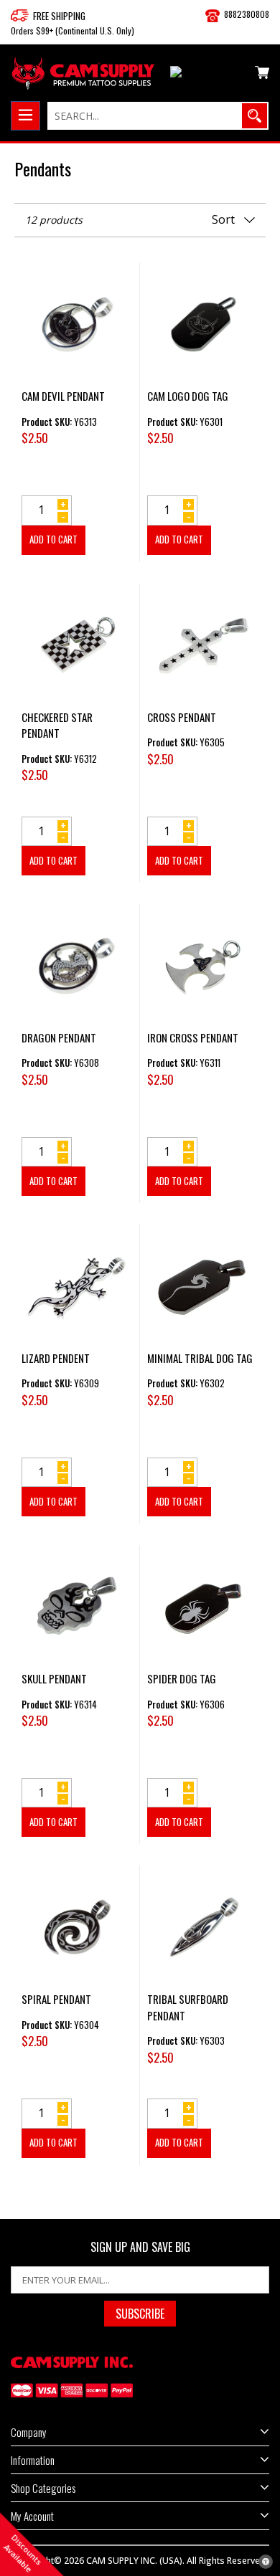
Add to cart (53, 539)
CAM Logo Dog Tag (188, 396)
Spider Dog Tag (182, 1678)
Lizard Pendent (56, 1358)
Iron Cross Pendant (193, 1037)
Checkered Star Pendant (57, 725)
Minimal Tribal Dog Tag (200, 1358)
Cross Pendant (182, 717)
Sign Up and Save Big (140, 2247)
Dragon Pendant (59, 1037)
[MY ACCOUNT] (207, 75)
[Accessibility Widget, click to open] (266, 2562)
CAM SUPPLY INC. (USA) (134, 2561)
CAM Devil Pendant (63, 396)
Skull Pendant (54, 1678)
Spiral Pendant (56, 1999)
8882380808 (247, 14)
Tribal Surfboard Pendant (188, 2007)
